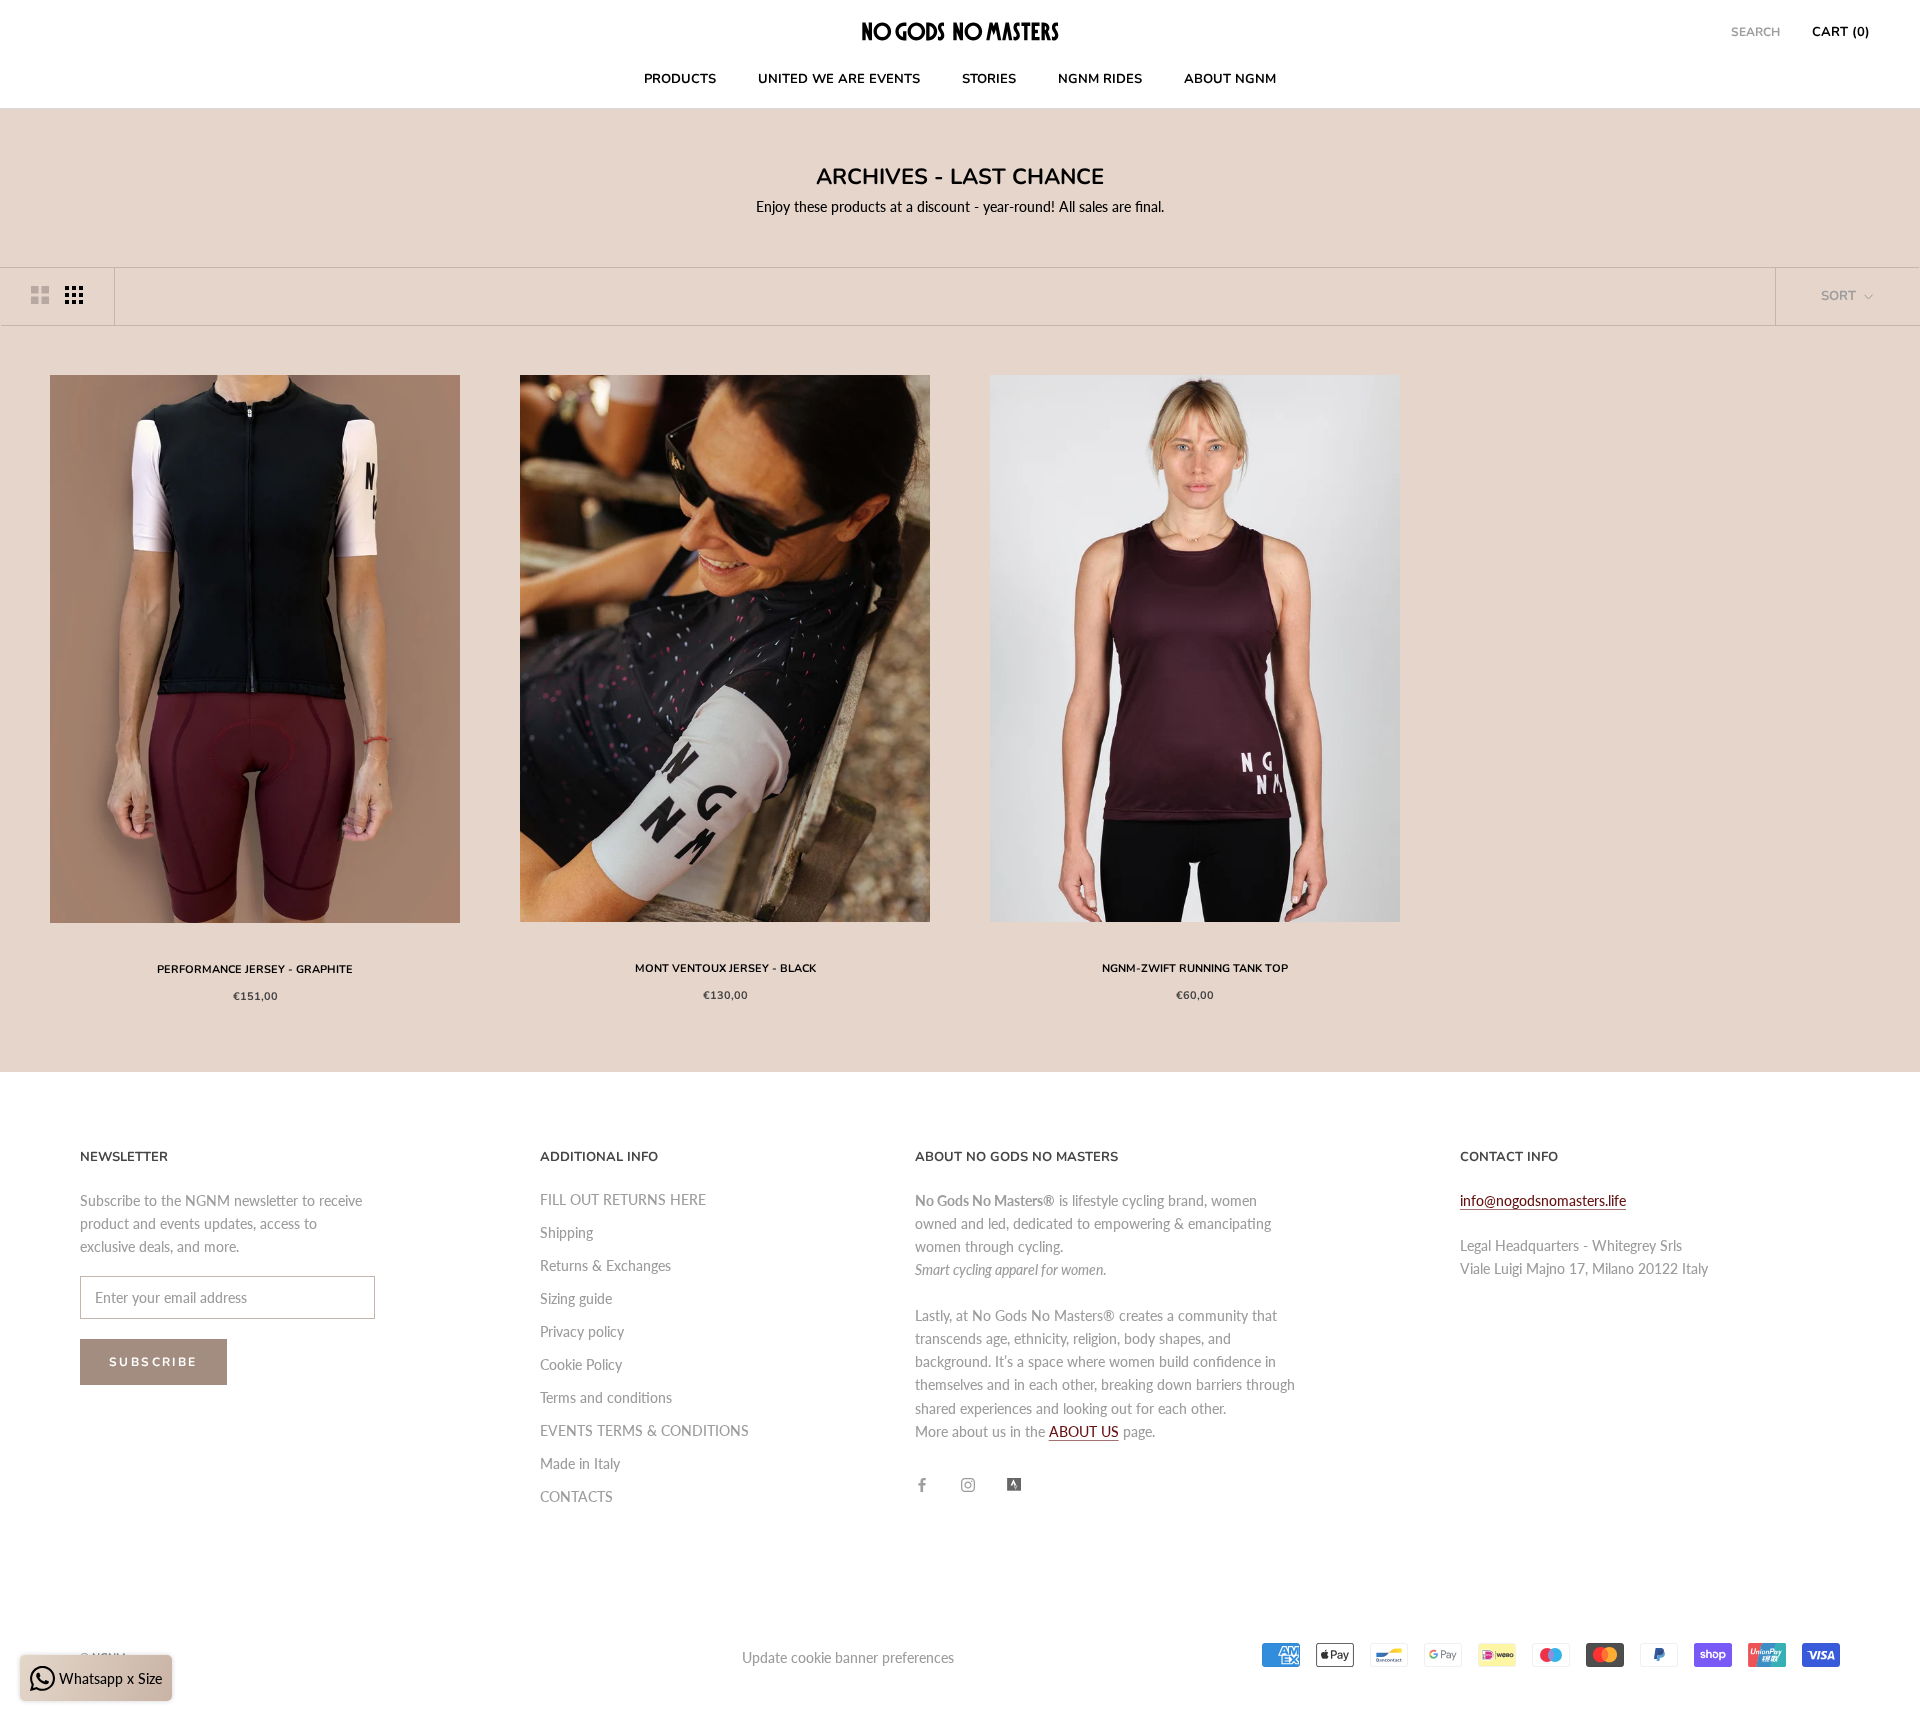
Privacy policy (582, 1331)
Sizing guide (576, 1298)
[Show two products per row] (40, 295)
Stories (989, 79)
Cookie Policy (581, 1364)
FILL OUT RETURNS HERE (623, 1199)
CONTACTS (576, 1496)
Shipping (566, 1232)
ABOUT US (1084, 1431)
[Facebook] (922, 1482)
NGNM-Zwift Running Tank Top (1195, 968)
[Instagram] (968, 1482)
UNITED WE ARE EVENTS (839, 79)
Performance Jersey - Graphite (255, 969)
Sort (1840, 296)
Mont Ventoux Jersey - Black (725, 968)
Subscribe (153, 1362)
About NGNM (1230, 79)
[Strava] (1014, 1482)
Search (1755, 32)
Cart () (1841, 32)
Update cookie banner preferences (848, 1657)
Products (680, 79)
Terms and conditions (606, 1397)
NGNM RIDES (1100, 79)
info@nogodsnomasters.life (1543, 1200)
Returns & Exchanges (605, 1265)
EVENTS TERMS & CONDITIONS (644, 1430)
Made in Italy (580, 1463)
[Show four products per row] (74, 295)
